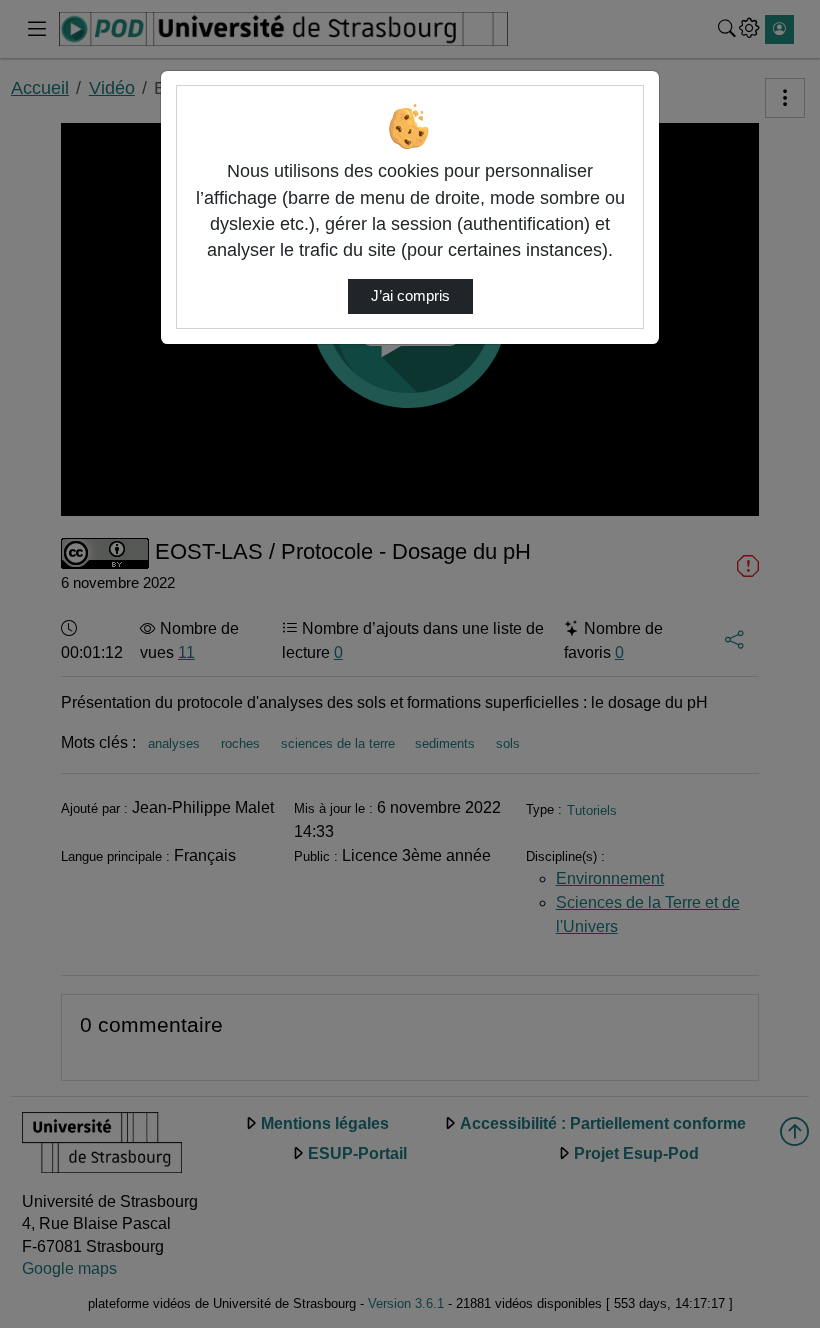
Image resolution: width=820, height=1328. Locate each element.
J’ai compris (410, 296)
